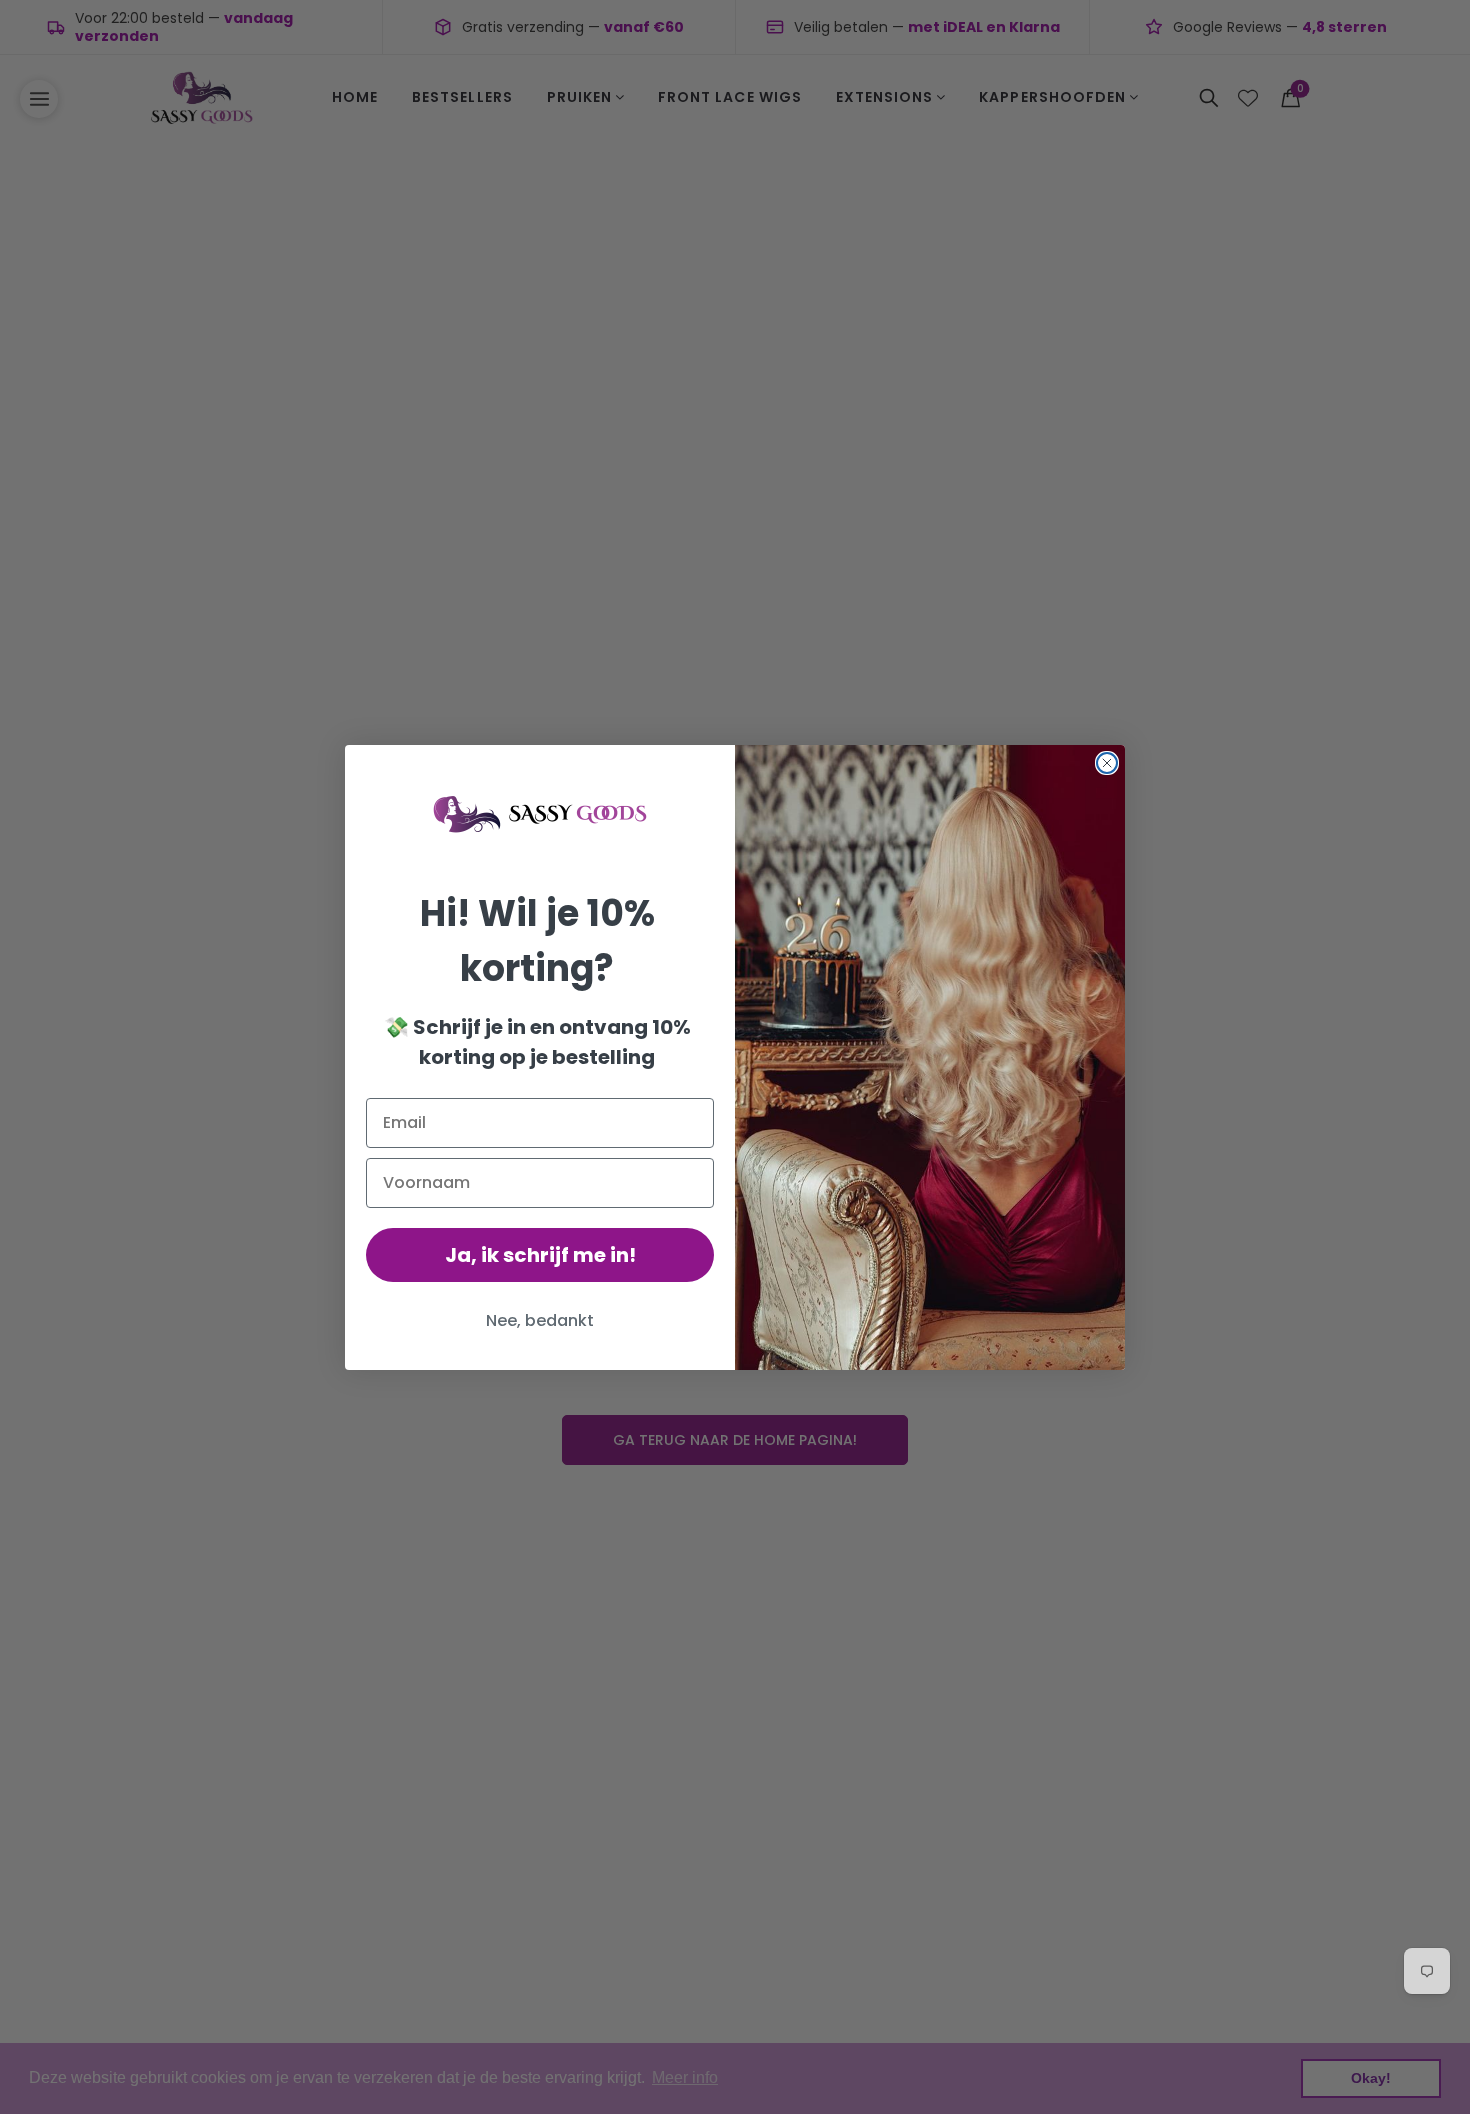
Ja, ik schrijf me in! (540, 1255)
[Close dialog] (1107, 763)
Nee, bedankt (540, 1320)
